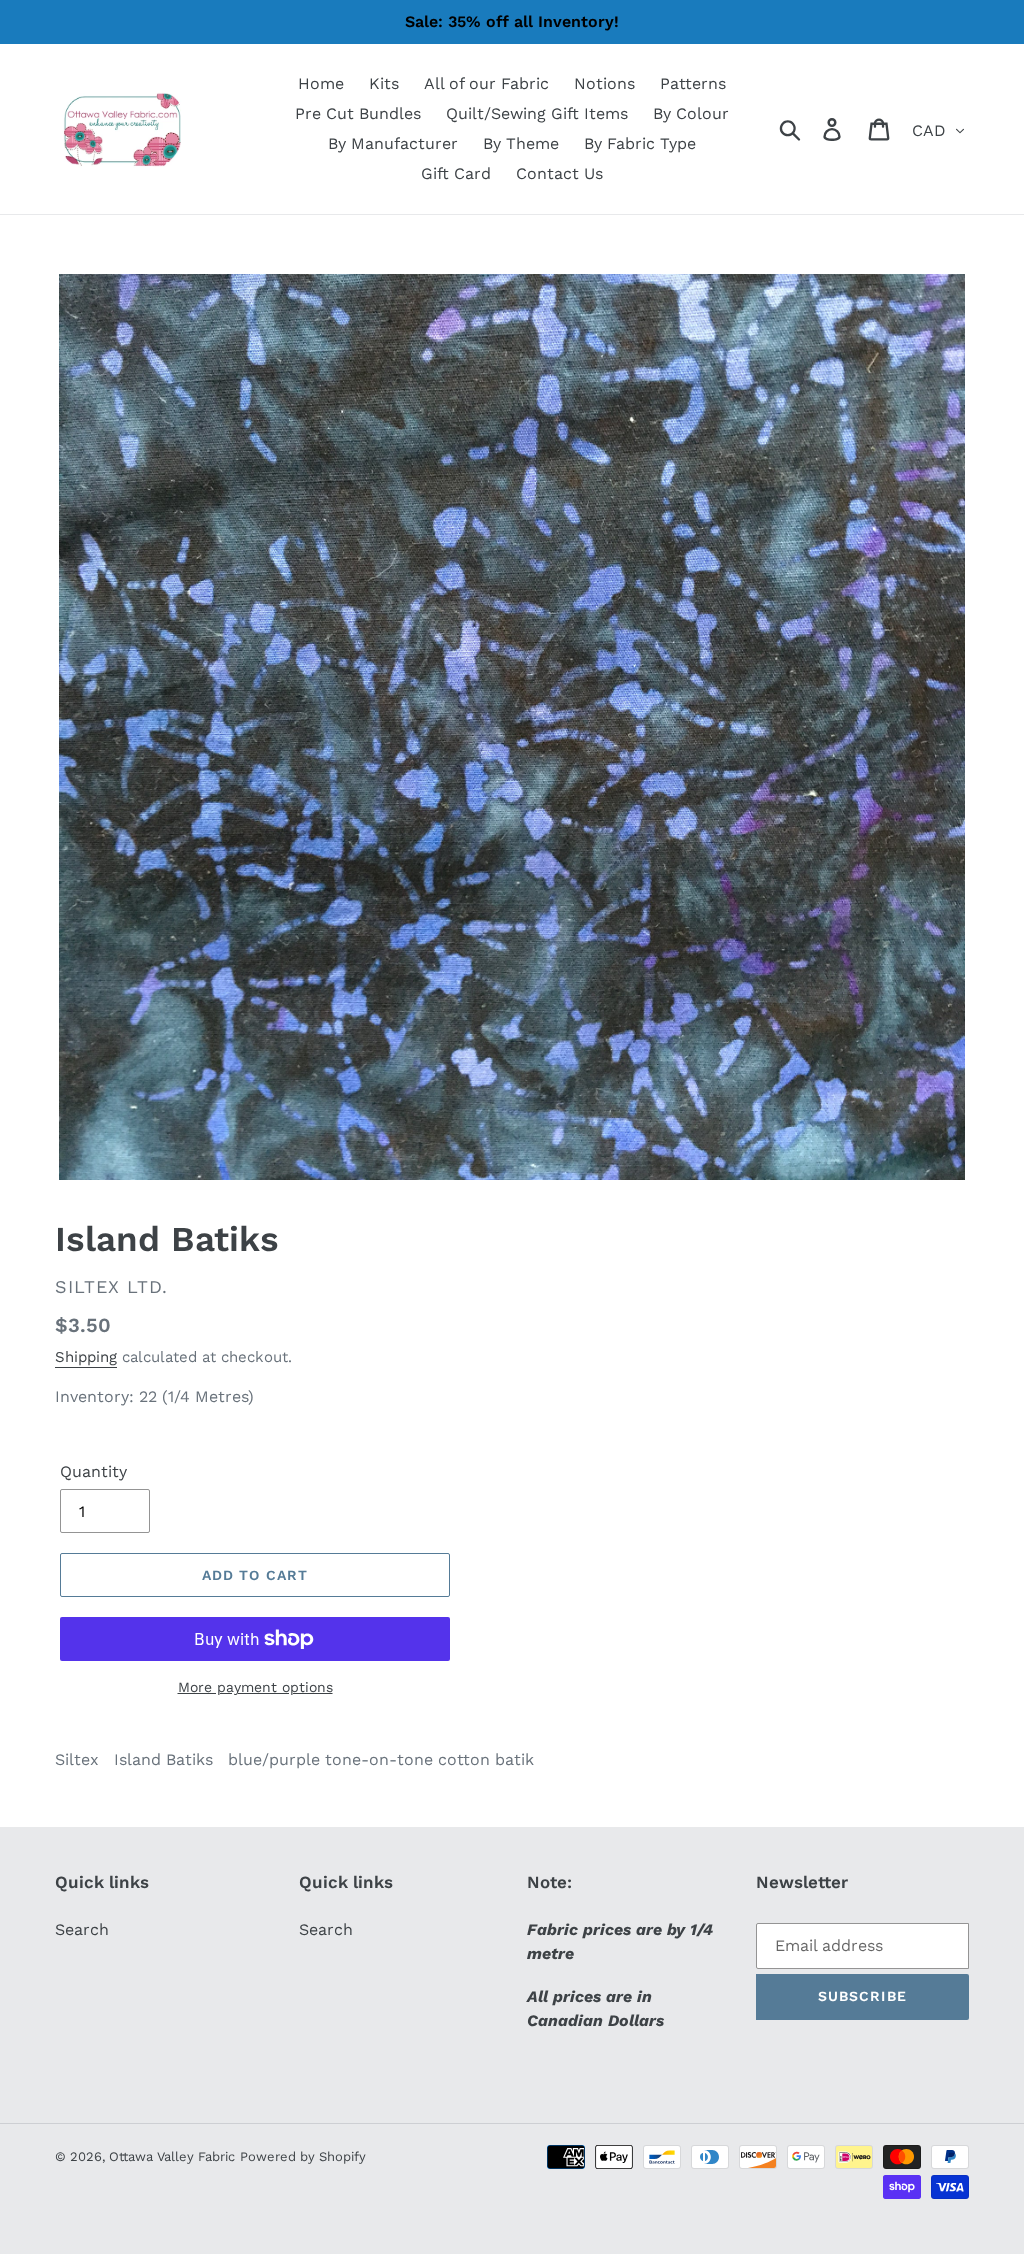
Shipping (86, 1357)
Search (82, 1929)
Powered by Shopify (303, 2156)
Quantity (93, 1471)
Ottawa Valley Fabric (172, 2156)
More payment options (255, 1687)
